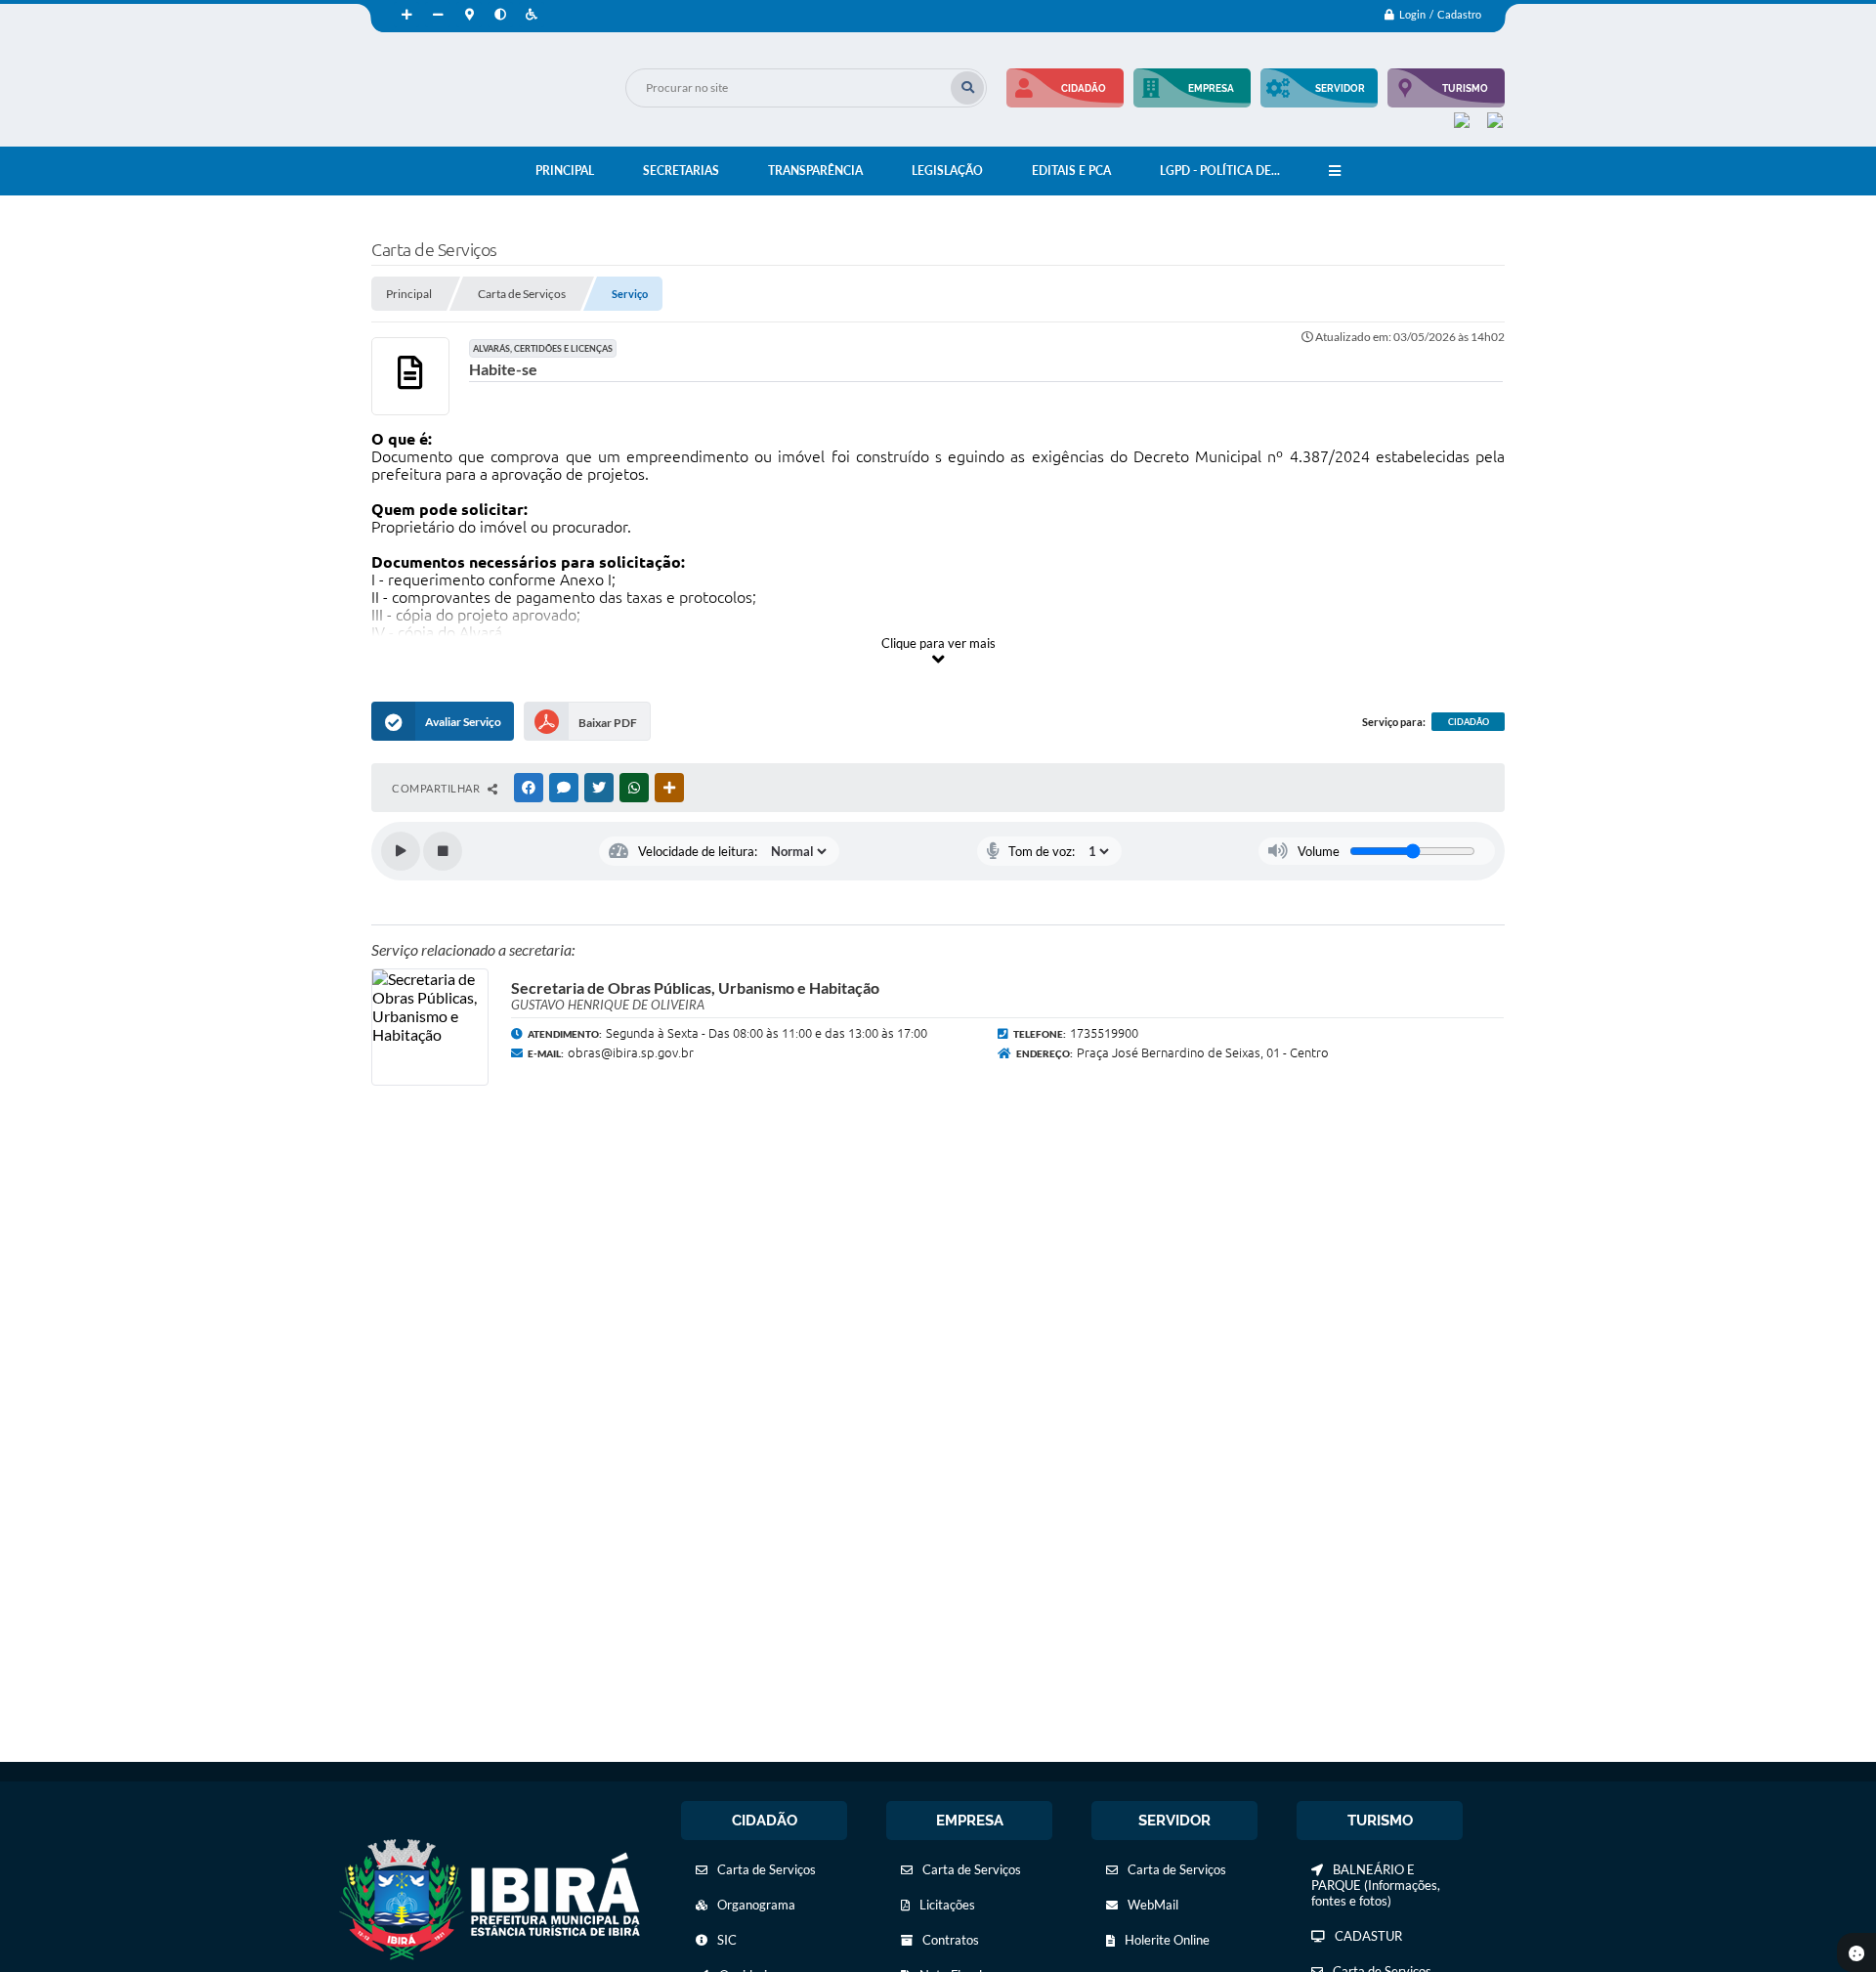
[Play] (401, 851)
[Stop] (443, 851)
